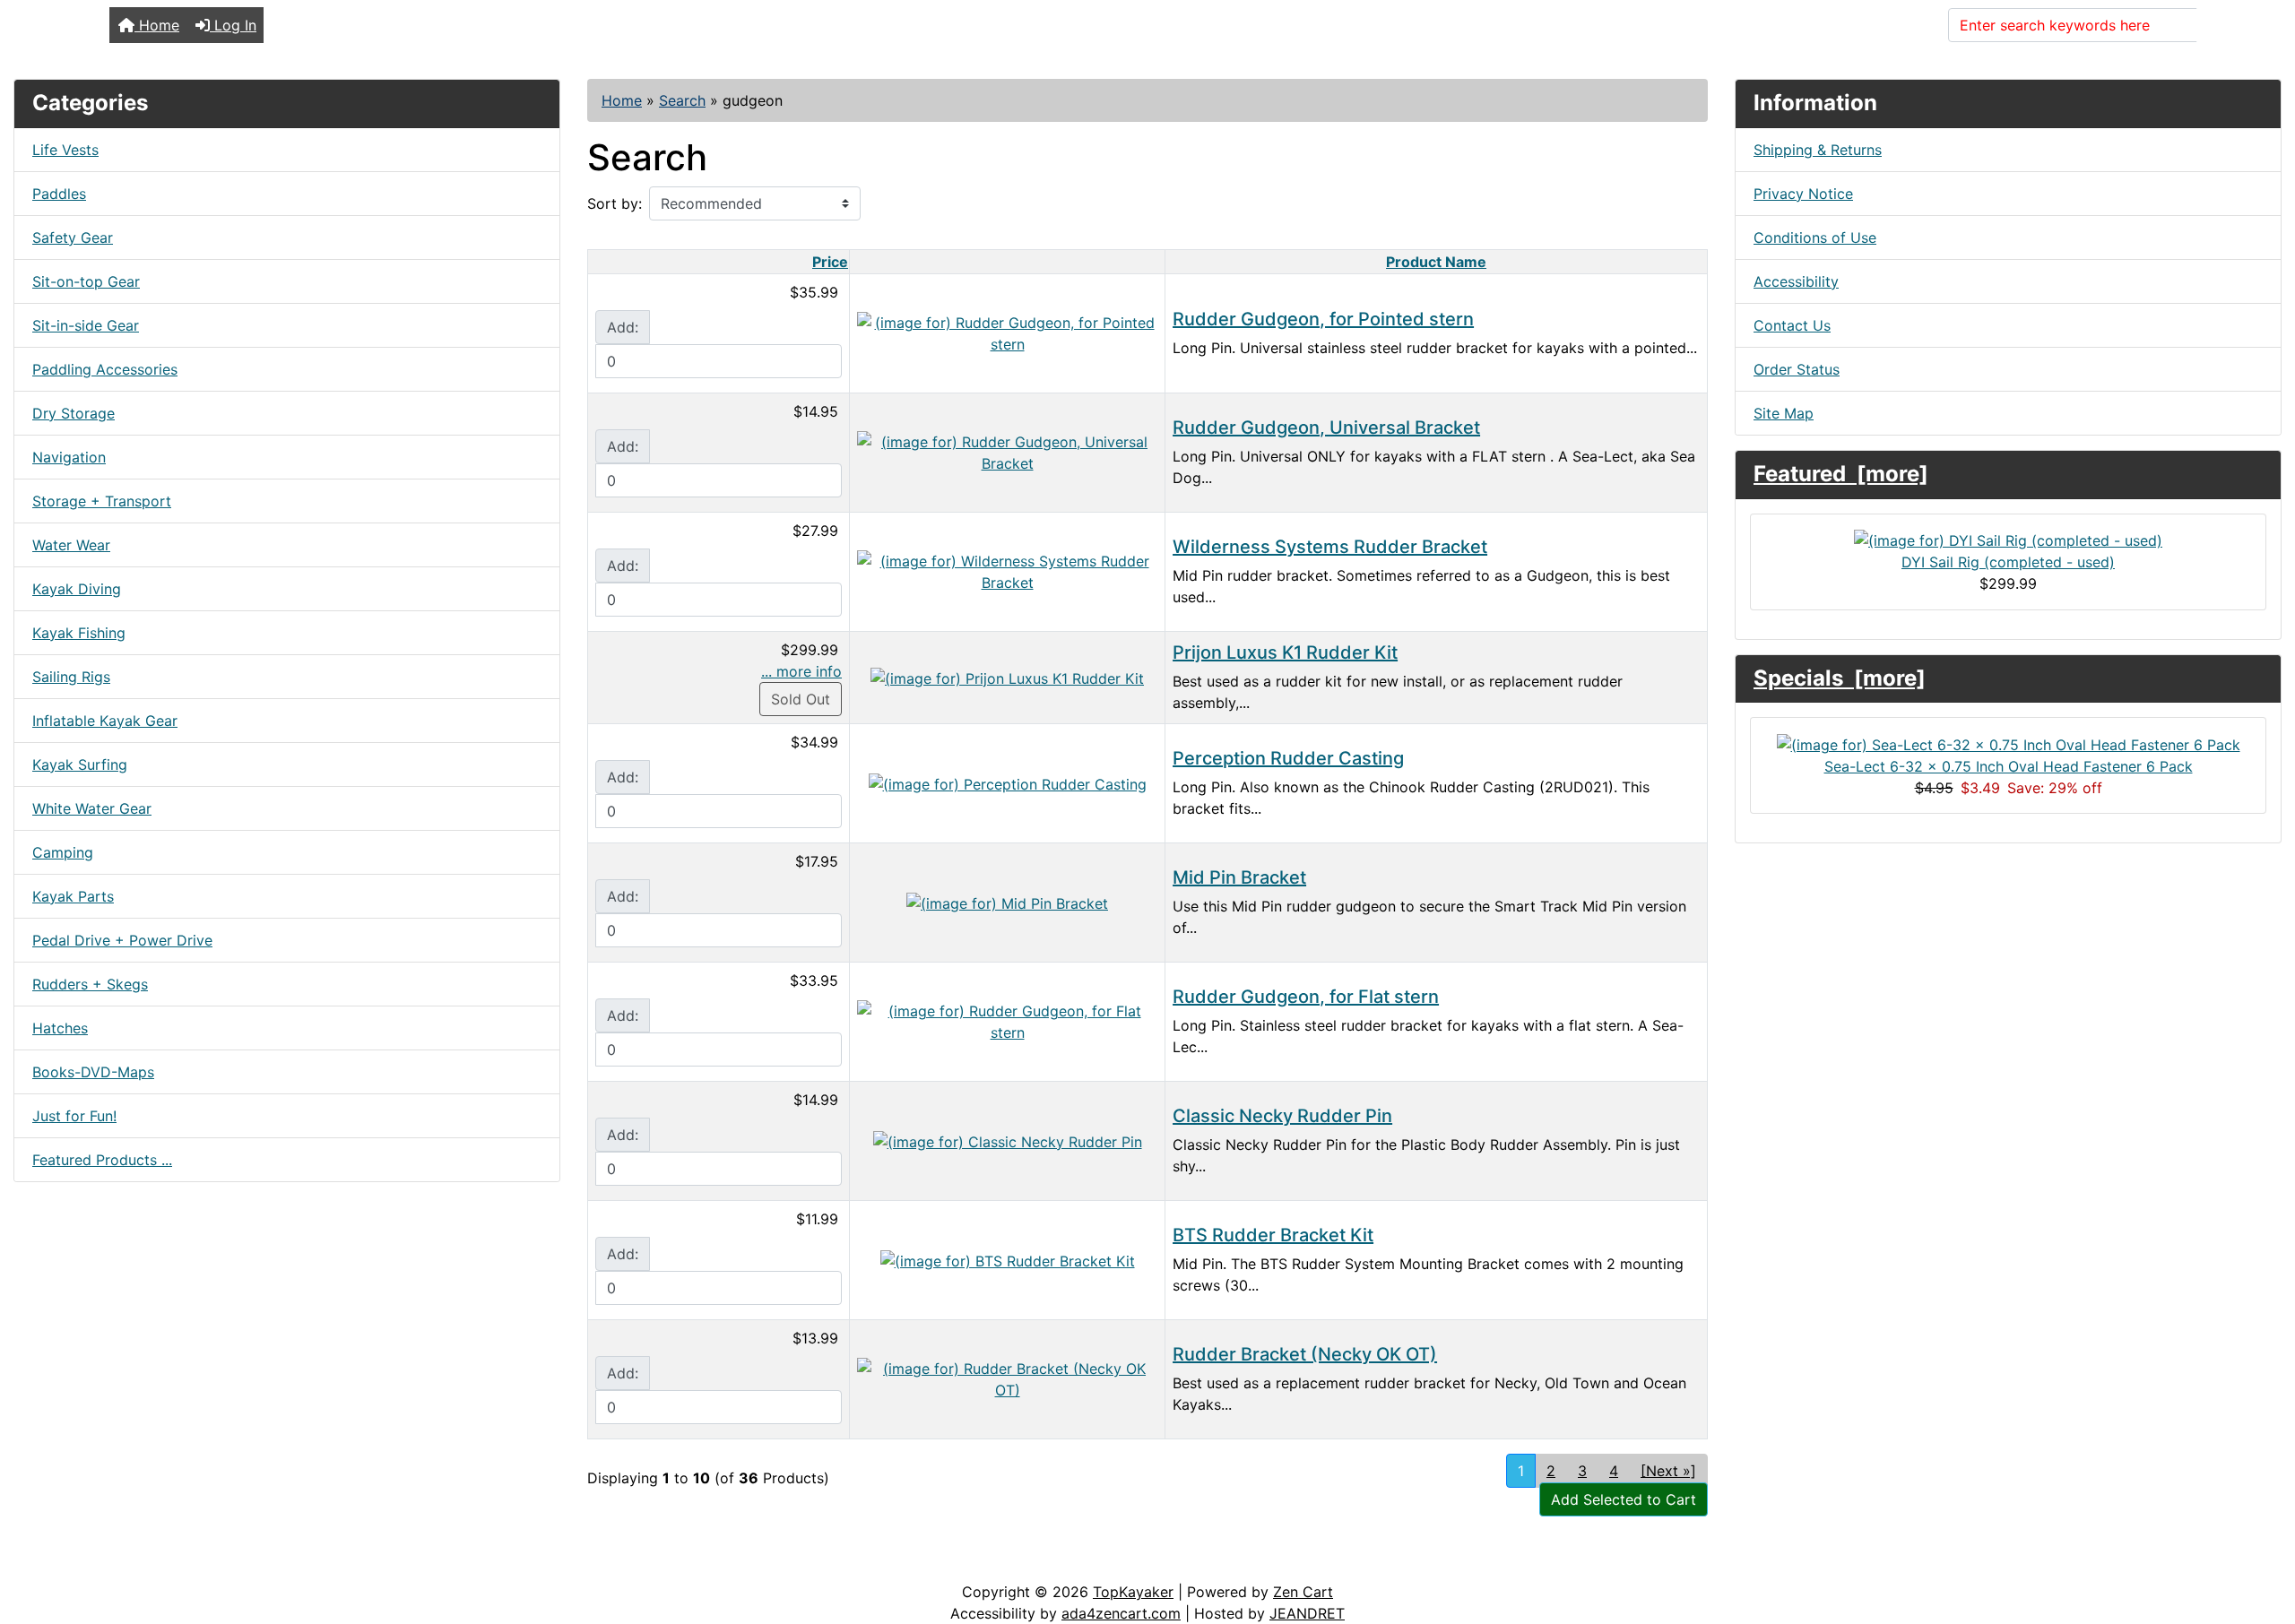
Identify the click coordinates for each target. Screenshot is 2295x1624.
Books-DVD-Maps (93, 1072)
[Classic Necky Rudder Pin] (1008, 1140)
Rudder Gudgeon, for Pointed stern (1323, 319)
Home (157, 25)
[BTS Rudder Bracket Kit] (1008, 1259)
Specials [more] (1840, 678)
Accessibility (1796, 281)
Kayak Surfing (80, 764)
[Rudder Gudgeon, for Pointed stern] (1007, 332)
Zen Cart (1303, 1592)
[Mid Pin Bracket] (1007, 902)
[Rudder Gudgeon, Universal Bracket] (1007, 451)
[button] (2262, 1535)
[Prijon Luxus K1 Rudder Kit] (1007, 677)
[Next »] (1668, 1471)
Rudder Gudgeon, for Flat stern (1306, 997)
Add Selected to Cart (1624, 1499)
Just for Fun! (74, 1116)
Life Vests (65, 150)
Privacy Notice (1803, 194)
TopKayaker (1133, 1592)
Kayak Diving (77, 589)
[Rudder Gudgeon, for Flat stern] (1007, 1020)
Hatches (60, 1028)
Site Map (1784, 413)
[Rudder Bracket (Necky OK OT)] (1007, 1378)
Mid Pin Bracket (1239, 877)
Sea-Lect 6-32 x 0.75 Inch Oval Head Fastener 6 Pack (2009, 766)
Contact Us (1792, 325)
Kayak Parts (73, 896)
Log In (233, 25)
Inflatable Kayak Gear (105, 721)
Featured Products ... (102, 1160)
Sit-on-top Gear (86, 281)
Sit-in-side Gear (86, 325)
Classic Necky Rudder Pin (1282, 1116)
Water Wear (71, 545)
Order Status (1797, 369)
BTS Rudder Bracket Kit (1273, 1235)
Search (2231, 25)
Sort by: (615, 203)
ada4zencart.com (1121, 1613)
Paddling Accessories (105, 369)
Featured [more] (1841, 474)
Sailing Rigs (71, 677)
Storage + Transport (102, 501)
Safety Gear (73, 238)
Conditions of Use (1815, 238)
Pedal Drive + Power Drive (122, 940)
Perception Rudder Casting (1288, 758)
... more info (801, 671)
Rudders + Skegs (90, 984)
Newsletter (257, 1563)
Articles (55, 1563)
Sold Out (801, 699)
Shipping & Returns (1818, 150)
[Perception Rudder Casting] (1008, 782)
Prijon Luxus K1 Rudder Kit (1285, 652)
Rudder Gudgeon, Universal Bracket (1326, 428)
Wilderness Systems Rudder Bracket (1330, 547)
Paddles (59, 194)
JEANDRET (1307, 1613)
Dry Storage (74, 413)
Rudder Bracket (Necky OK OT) (1305, 1354)
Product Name (1436, 262)
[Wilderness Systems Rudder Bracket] (1007, 570)
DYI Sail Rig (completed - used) (2008, 562)
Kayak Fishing (79, 633)
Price (830, 262)
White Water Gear (92, 808)
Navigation (69, 457)
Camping (63, 852)
